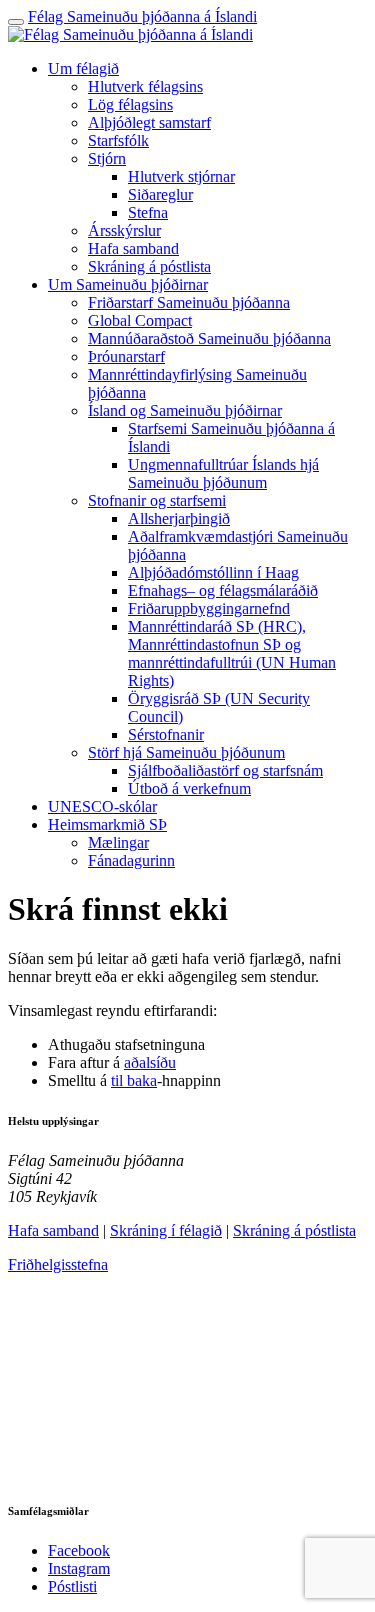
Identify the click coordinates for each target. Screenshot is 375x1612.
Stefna (148, 212)
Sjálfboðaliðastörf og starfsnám (225, 770)
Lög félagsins (130, 104)
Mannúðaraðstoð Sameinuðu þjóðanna (209, 338)
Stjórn (107, 158)
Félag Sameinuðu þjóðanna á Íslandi (142, 16)
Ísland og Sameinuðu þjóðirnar (185, 410)
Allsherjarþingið (179, 518)
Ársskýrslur (124, 230)
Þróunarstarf (126, 356)
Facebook (79, 1550)
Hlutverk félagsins (145, 86)
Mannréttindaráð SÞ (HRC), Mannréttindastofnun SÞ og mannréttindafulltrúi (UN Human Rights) (232, 653)
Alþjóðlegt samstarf (149, 122)
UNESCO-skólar (102, 806)
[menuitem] (207, 168)
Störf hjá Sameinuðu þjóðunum (186, 752)
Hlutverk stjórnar (181, 176)
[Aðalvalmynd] (16, 22)
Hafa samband (133, 248)
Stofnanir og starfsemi (157, 500)
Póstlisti (72, 1586)
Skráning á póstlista (149, 266)
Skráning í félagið (166, 1230)
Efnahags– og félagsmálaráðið (223, 590)
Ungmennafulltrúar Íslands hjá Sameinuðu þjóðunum (223, 473)
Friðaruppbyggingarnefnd (209, 608)
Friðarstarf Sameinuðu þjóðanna (189, 302)
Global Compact (140, 320)
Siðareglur (160, 194)
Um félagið (83, 68)
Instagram (79, 1568)
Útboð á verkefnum (189, 788)
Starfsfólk (118, 140)
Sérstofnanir (166, 734)
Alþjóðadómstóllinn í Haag (213, 572)
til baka (134, 1080)
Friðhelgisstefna (58, 1264)
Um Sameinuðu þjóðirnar (128, 284)
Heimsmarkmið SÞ (107, 824)
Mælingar (118, 842)
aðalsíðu (150, 1062)
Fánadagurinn (131, 860)
